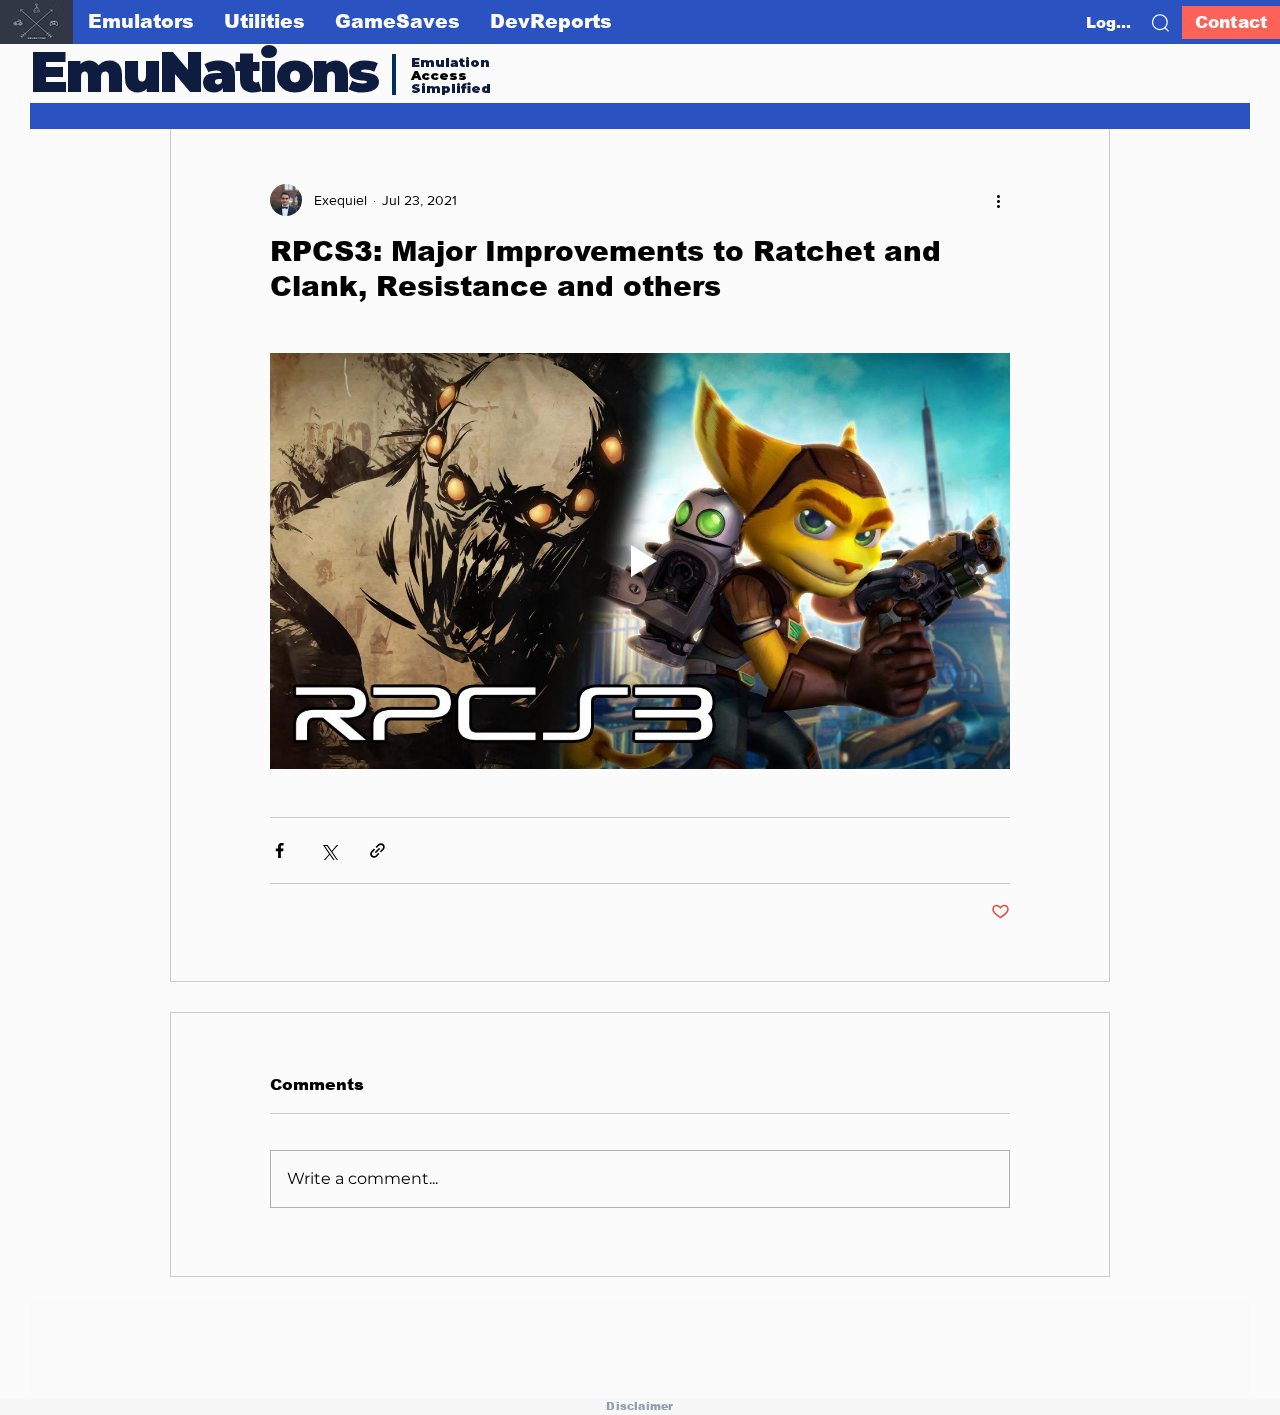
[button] (1160, 23)
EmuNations (204, 71)
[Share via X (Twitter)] (328, 850)
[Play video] (640, 561)
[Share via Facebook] (279, 850)
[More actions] (998, 200)
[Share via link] (377, 850)
